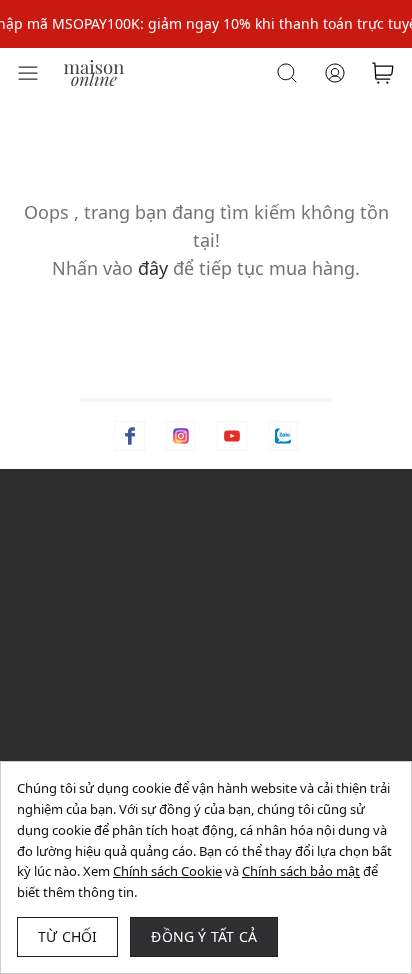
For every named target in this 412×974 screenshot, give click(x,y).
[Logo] (94, 71)
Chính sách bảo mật (301, 871)
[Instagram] (181, 436)
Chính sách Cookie (167, 871)
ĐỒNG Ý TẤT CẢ (204, 936)
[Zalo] (283, 436)
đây (153, 268)
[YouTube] (232, 436)
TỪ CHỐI (67, 936)
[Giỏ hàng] (383, 73)
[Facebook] (130, 436)
